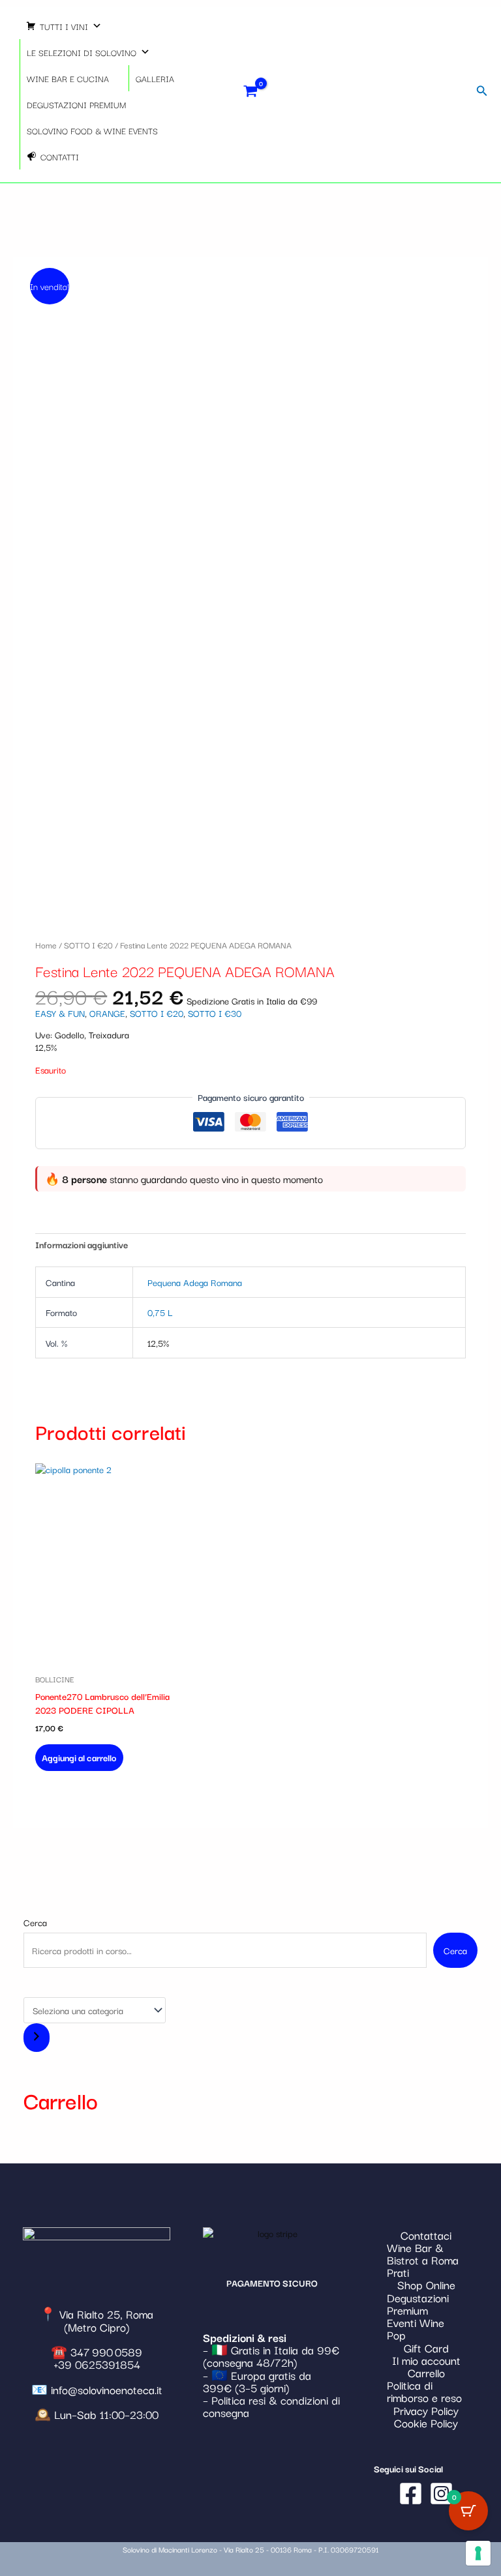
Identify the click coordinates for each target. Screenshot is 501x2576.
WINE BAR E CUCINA (68, 78)
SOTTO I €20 (88, 944)
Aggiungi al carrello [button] (79, 1757)
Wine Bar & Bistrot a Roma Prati (423, 2260)
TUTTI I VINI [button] (64, 26)
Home (46, 944)
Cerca (35, 1922)
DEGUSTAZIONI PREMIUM (76, 104)
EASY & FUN (60, 1013)
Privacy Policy (426, 2410)
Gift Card (426, 2348)
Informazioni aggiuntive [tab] (82, 1244)
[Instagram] (441, 2494)
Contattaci (426, 2235)
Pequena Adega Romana (195, 1282)
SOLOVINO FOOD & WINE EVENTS (92, 130)
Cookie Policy (426, 2422)
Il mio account (426, 2360)
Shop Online (426, 2284)
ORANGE (107, 1013)
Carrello (426, 2372)
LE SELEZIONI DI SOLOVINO (82, 52)
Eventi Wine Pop (416, 2328)
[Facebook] (411, 2494)
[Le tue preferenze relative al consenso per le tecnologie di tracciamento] (478, 2553)
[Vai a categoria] (37, 2038)
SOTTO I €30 (215, 1013)
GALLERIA (155, 78)
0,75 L (160, 1312)
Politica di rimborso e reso (424, 2391)
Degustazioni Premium (418, 2304)
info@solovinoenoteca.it (107, 2389)
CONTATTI (60, 156)
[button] (482, 91)
